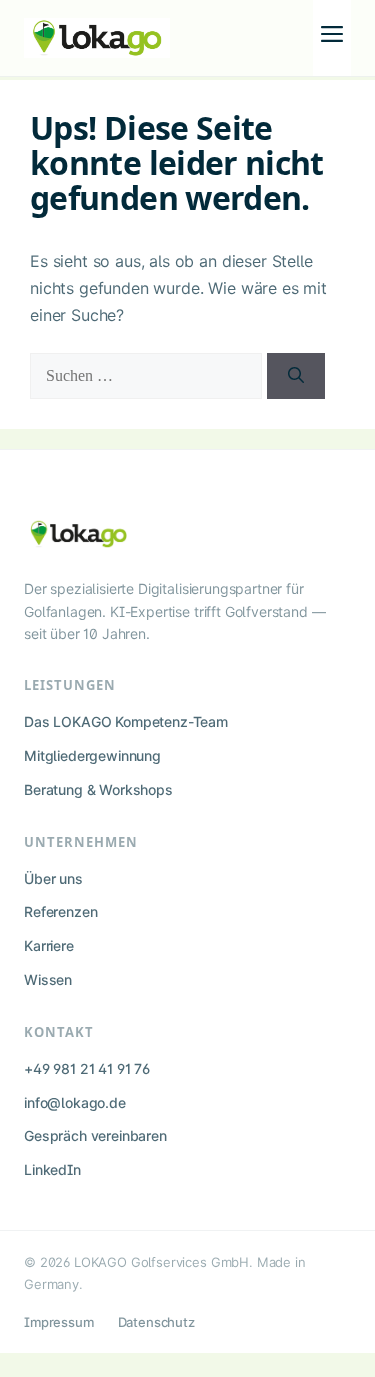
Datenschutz (156, 1322)
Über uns (53, 878)
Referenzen (60, 911)
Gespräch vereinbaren (95, 1135)
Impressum (59, 1322)
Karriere (49, 945)
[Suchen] (296, 376)
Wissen (48, 979)
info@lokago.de (75, 1102)
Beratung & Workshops (98, 789)
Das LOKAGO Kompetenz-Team (126, 721)
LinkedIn (52, 1169)
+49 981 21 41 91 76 (87, 1068)
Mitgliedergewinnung (92, 755)
